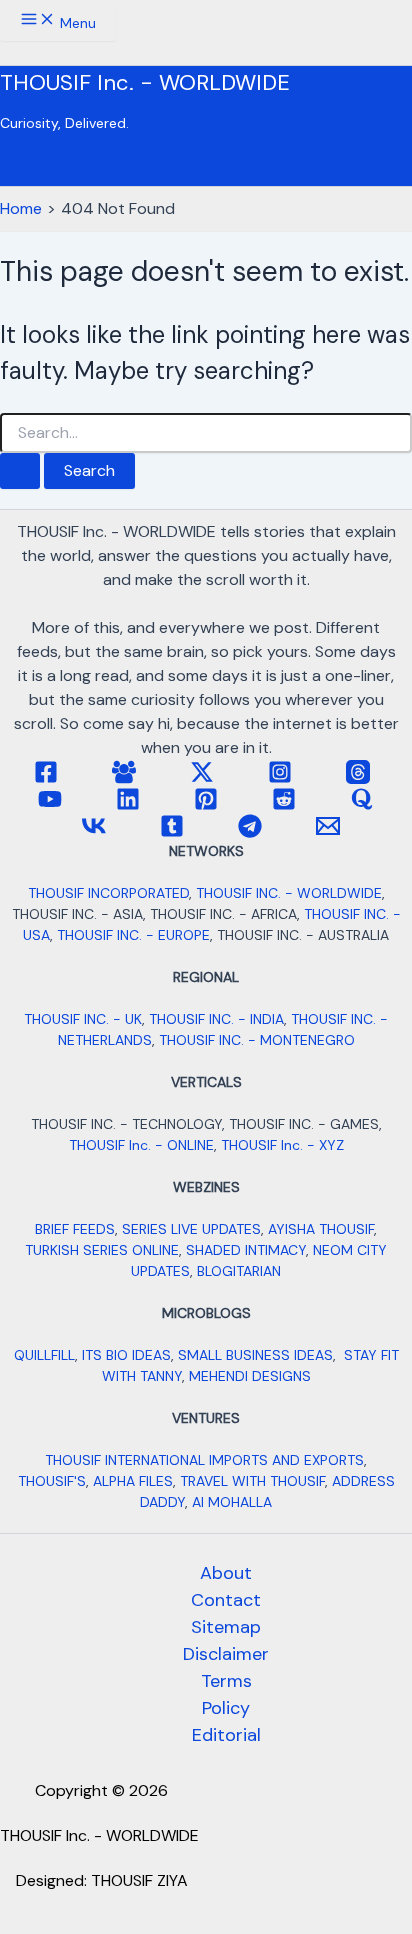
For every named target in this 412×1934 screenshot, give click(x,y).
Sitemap (226, 1627)
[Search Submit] (20, 471)
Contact (226, 1600)
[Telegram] (250, 832)
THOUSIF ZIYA (139, 1880)
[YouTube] (50, 805)
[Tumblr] (172, 832)
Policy (226, 1708)
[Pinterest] (206, 805)
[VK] (94, 832)
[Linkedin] (128, 805)
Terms (226, 1681)
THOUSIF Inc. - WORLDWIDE (145, 82)
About (226, 1573)
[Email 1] (328, 832)
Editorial (226, 1735)
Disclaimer (226, 1654)
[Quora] (362, 805)
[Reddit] (284, 805)
